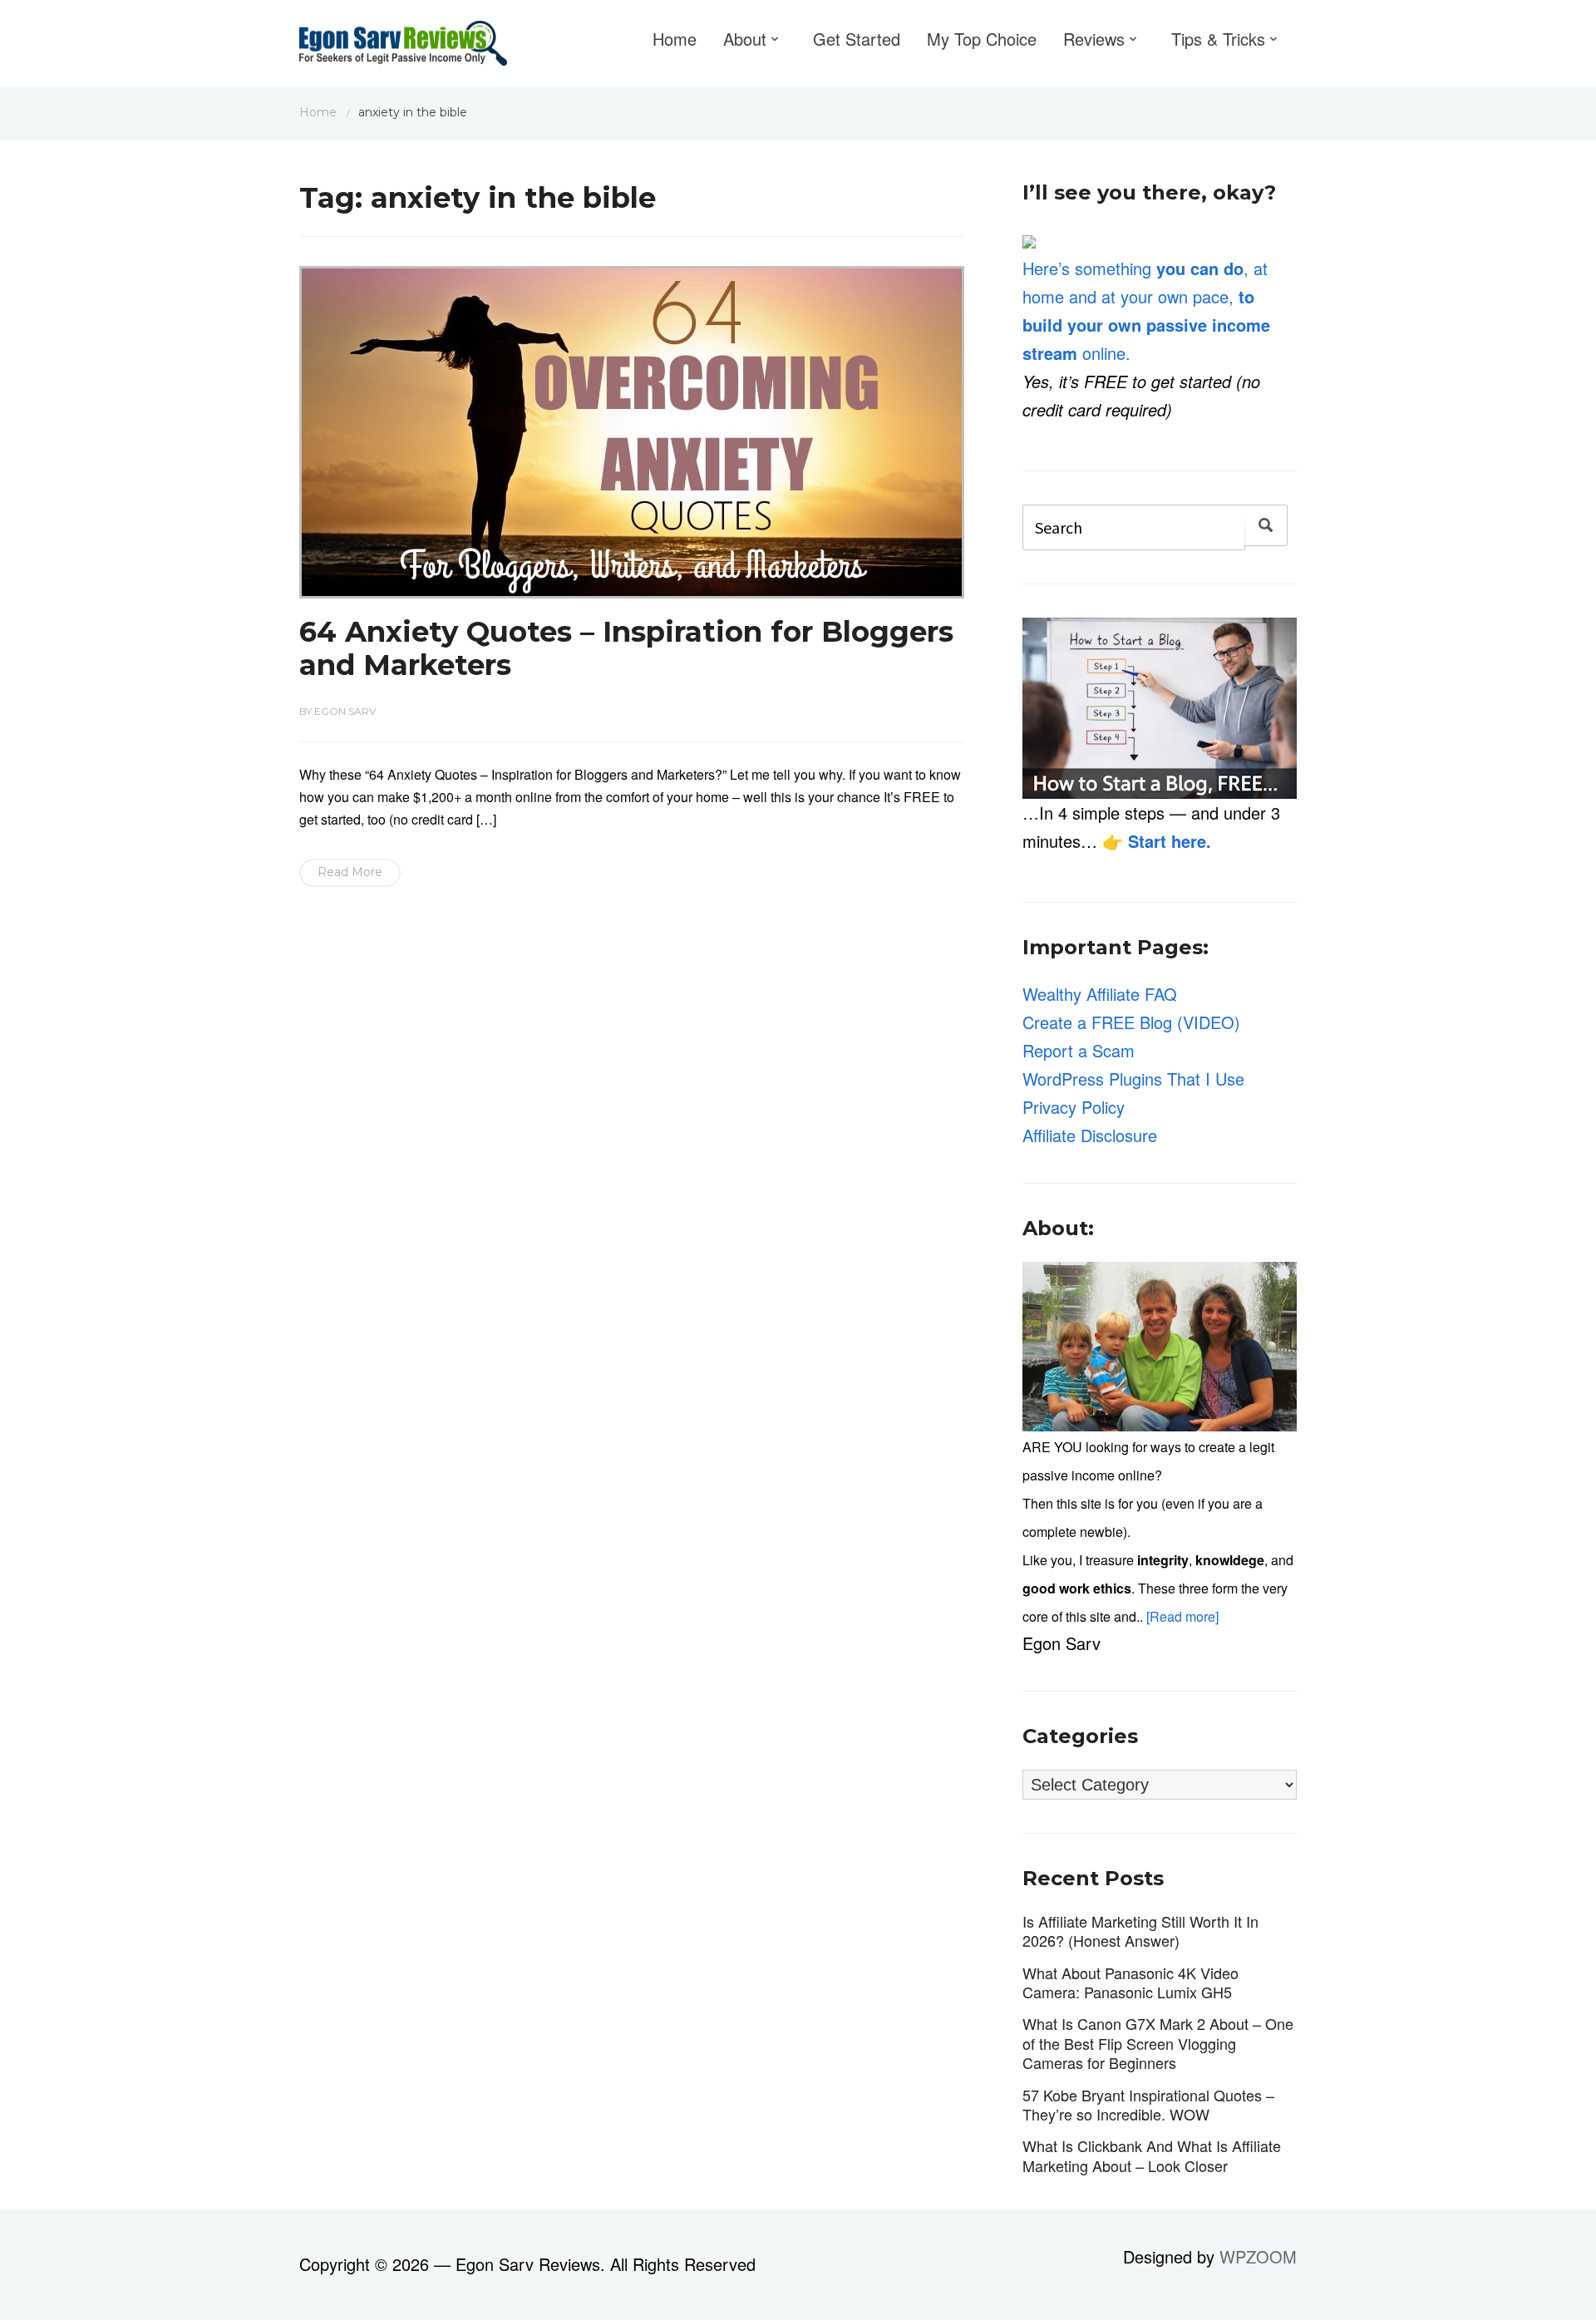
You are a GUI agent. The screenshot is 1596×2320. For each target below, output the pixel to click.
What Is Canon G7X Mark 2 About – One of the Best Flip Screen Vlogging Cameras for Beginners (1158, 2043)
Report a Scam (1079, 1050)
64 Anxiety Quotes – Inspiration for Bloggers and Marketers (626, 649)
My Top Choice (982, 39)
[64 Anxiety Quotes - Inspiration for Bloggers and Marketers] (632, 429)
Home (675, 39)
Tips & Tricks (1218, 39)
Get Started (857, 39)
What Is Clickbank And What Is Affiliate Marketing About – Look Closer (1152, 2155)
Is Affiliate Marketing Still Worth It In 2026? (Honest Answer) (1140, 1931)
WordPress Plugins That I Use (1133, 1079)
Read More (350, 872)
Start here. (1170, 841)
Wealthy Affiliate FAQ (1100, 994)
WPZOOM (1258, 2256)
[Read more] (1182, 1616)
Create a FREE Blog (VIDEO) (1131, 1022)
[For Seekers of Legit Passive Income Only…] (403, 47)
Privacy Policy (1074, 1107)
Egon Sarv (345, 711)
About (745, 39)
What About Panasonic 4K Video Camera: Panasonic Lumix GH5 (1130, 1982)
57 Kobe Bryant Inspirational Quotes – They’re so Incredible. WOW (1148, 2104)
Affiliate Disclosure (1090, 1135)
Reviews (1094, 39)
